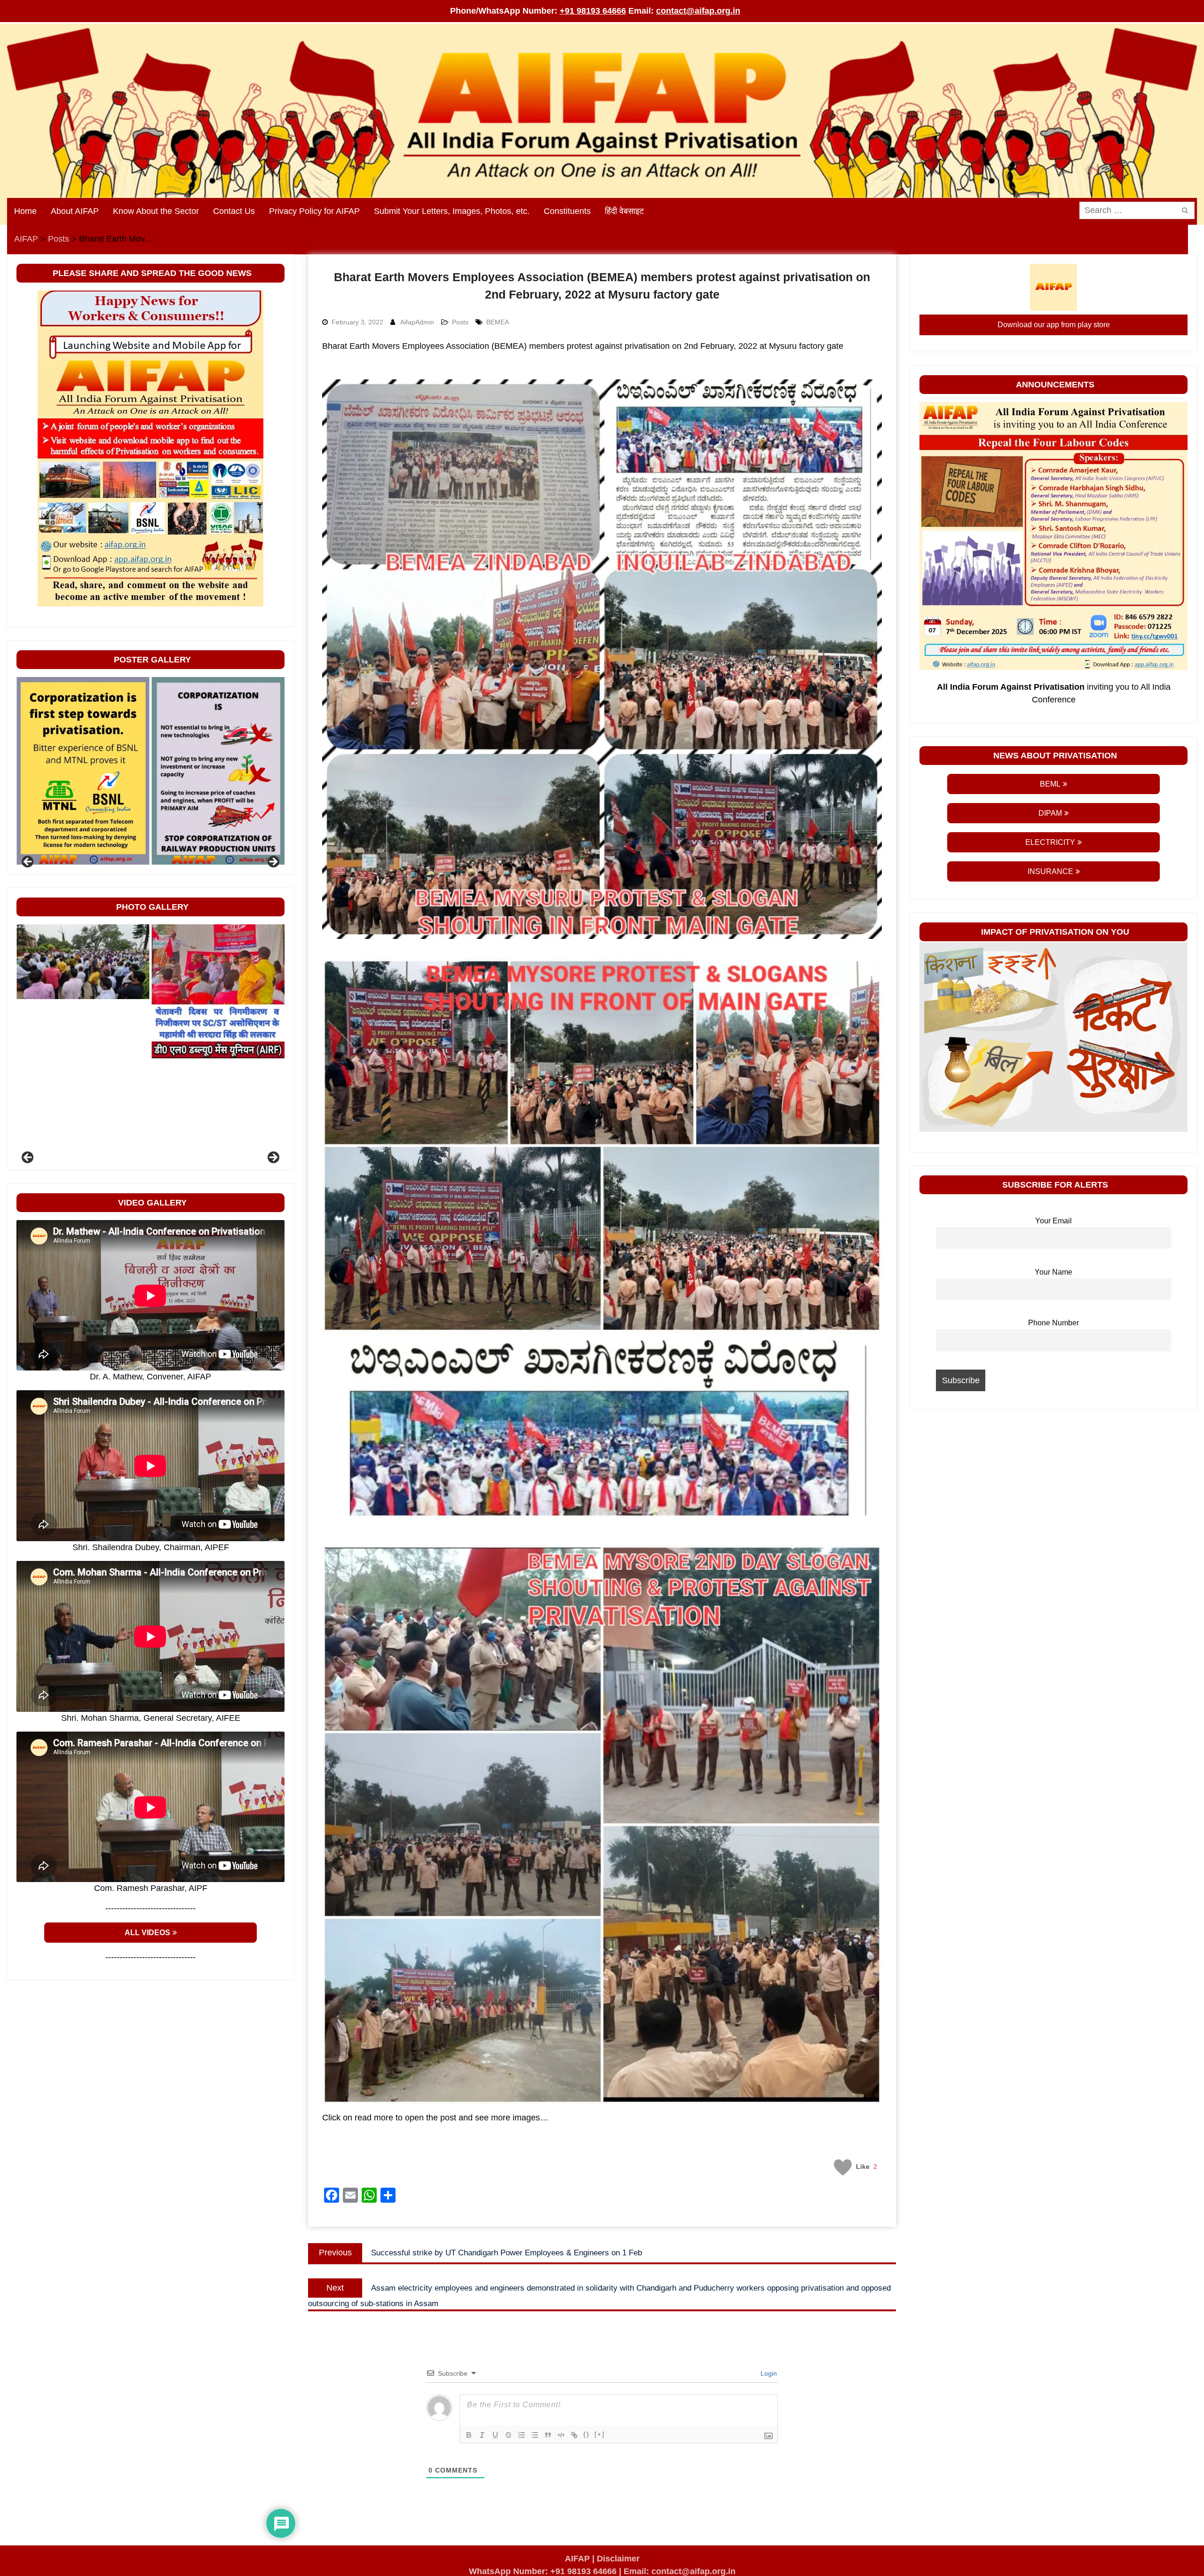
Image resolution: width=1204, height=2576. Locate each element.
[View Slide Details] (83, 744)
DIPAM (1050, 813)
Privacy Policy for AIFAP (314, 211)
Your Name (1053, 1272)
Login (768, 2373)
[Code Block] (561, 2435)
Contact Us (234, 211)
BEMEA (498, 322)
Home (25, 211)
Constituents (567, 211)
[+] (600, 2434)
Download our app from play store (1054, 325)
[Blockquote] (548, 2435)
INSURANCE (1050, 871)
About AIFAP (75, 211)
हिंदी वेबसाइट (624, 211)
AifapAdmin (417, 322)
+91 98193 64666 (593, 11)
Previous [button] (28, 862)
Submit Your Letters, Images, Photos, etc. (452, 211)
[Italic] (482, 2435)
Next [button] (273, 862)
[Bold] (469, 2435)
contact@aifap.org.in (698, 11)
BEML (1050, 784)
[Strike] (508, 2435)
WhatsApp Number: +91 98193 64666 (543, 2571)
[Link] (574, 2435)
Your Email (1053, 1221)
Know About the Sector (156, 211)
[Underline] (495, 2435)
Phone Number (1053, 1323)
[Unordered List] (535, 2435)
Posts (460, 322)
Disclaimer (618, 2559)
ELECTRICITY (1050, 842)
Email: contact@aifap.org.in (680, 2571)
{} (586, 2434)
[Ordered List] (522, 2435)
